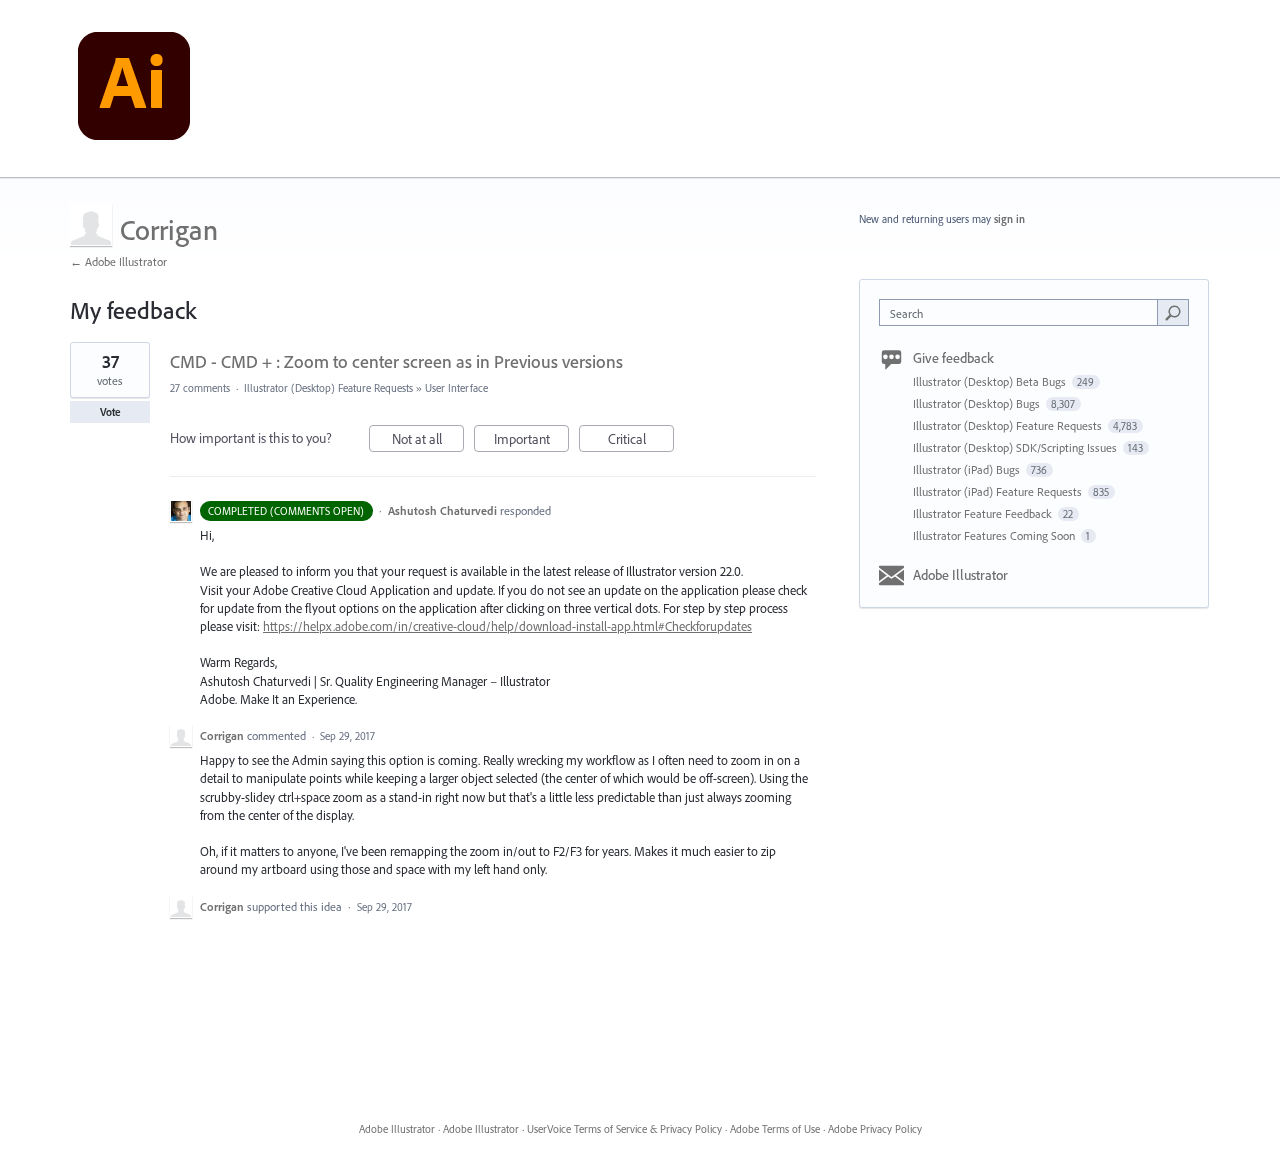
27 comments (200, 388)
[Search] (1173, 312)
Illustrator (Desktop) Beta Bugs (991, 381)
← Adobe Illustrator (118, 261)
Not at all (428, 441)
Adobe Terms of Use (775, 1129)
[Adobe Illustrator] (134, 89)
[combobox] (1023, 312)
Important (531, 441)
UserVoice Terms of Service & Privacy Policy (624, 1129)
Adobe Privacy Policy (875, 1129)
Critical (641, 441)
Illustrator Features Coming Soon (995, 535)
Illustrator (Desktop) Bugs (978, 403)
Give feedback (953, 358)
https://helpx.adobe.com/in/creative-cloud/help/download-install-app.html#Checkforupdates (507, 626)
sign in (1009, 219)
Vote (110, 412)
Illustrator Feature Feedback (984, 513)
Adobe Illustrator (960, 575)
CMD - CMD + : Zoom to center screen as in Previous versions (396, 361)
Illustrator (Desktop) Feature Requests (328, 388)
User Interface (456, 388)
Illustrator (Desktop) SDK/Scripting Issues (1016, 447)
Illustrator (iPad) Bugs (968, 469)
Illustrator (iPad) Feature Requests (999, 491)
